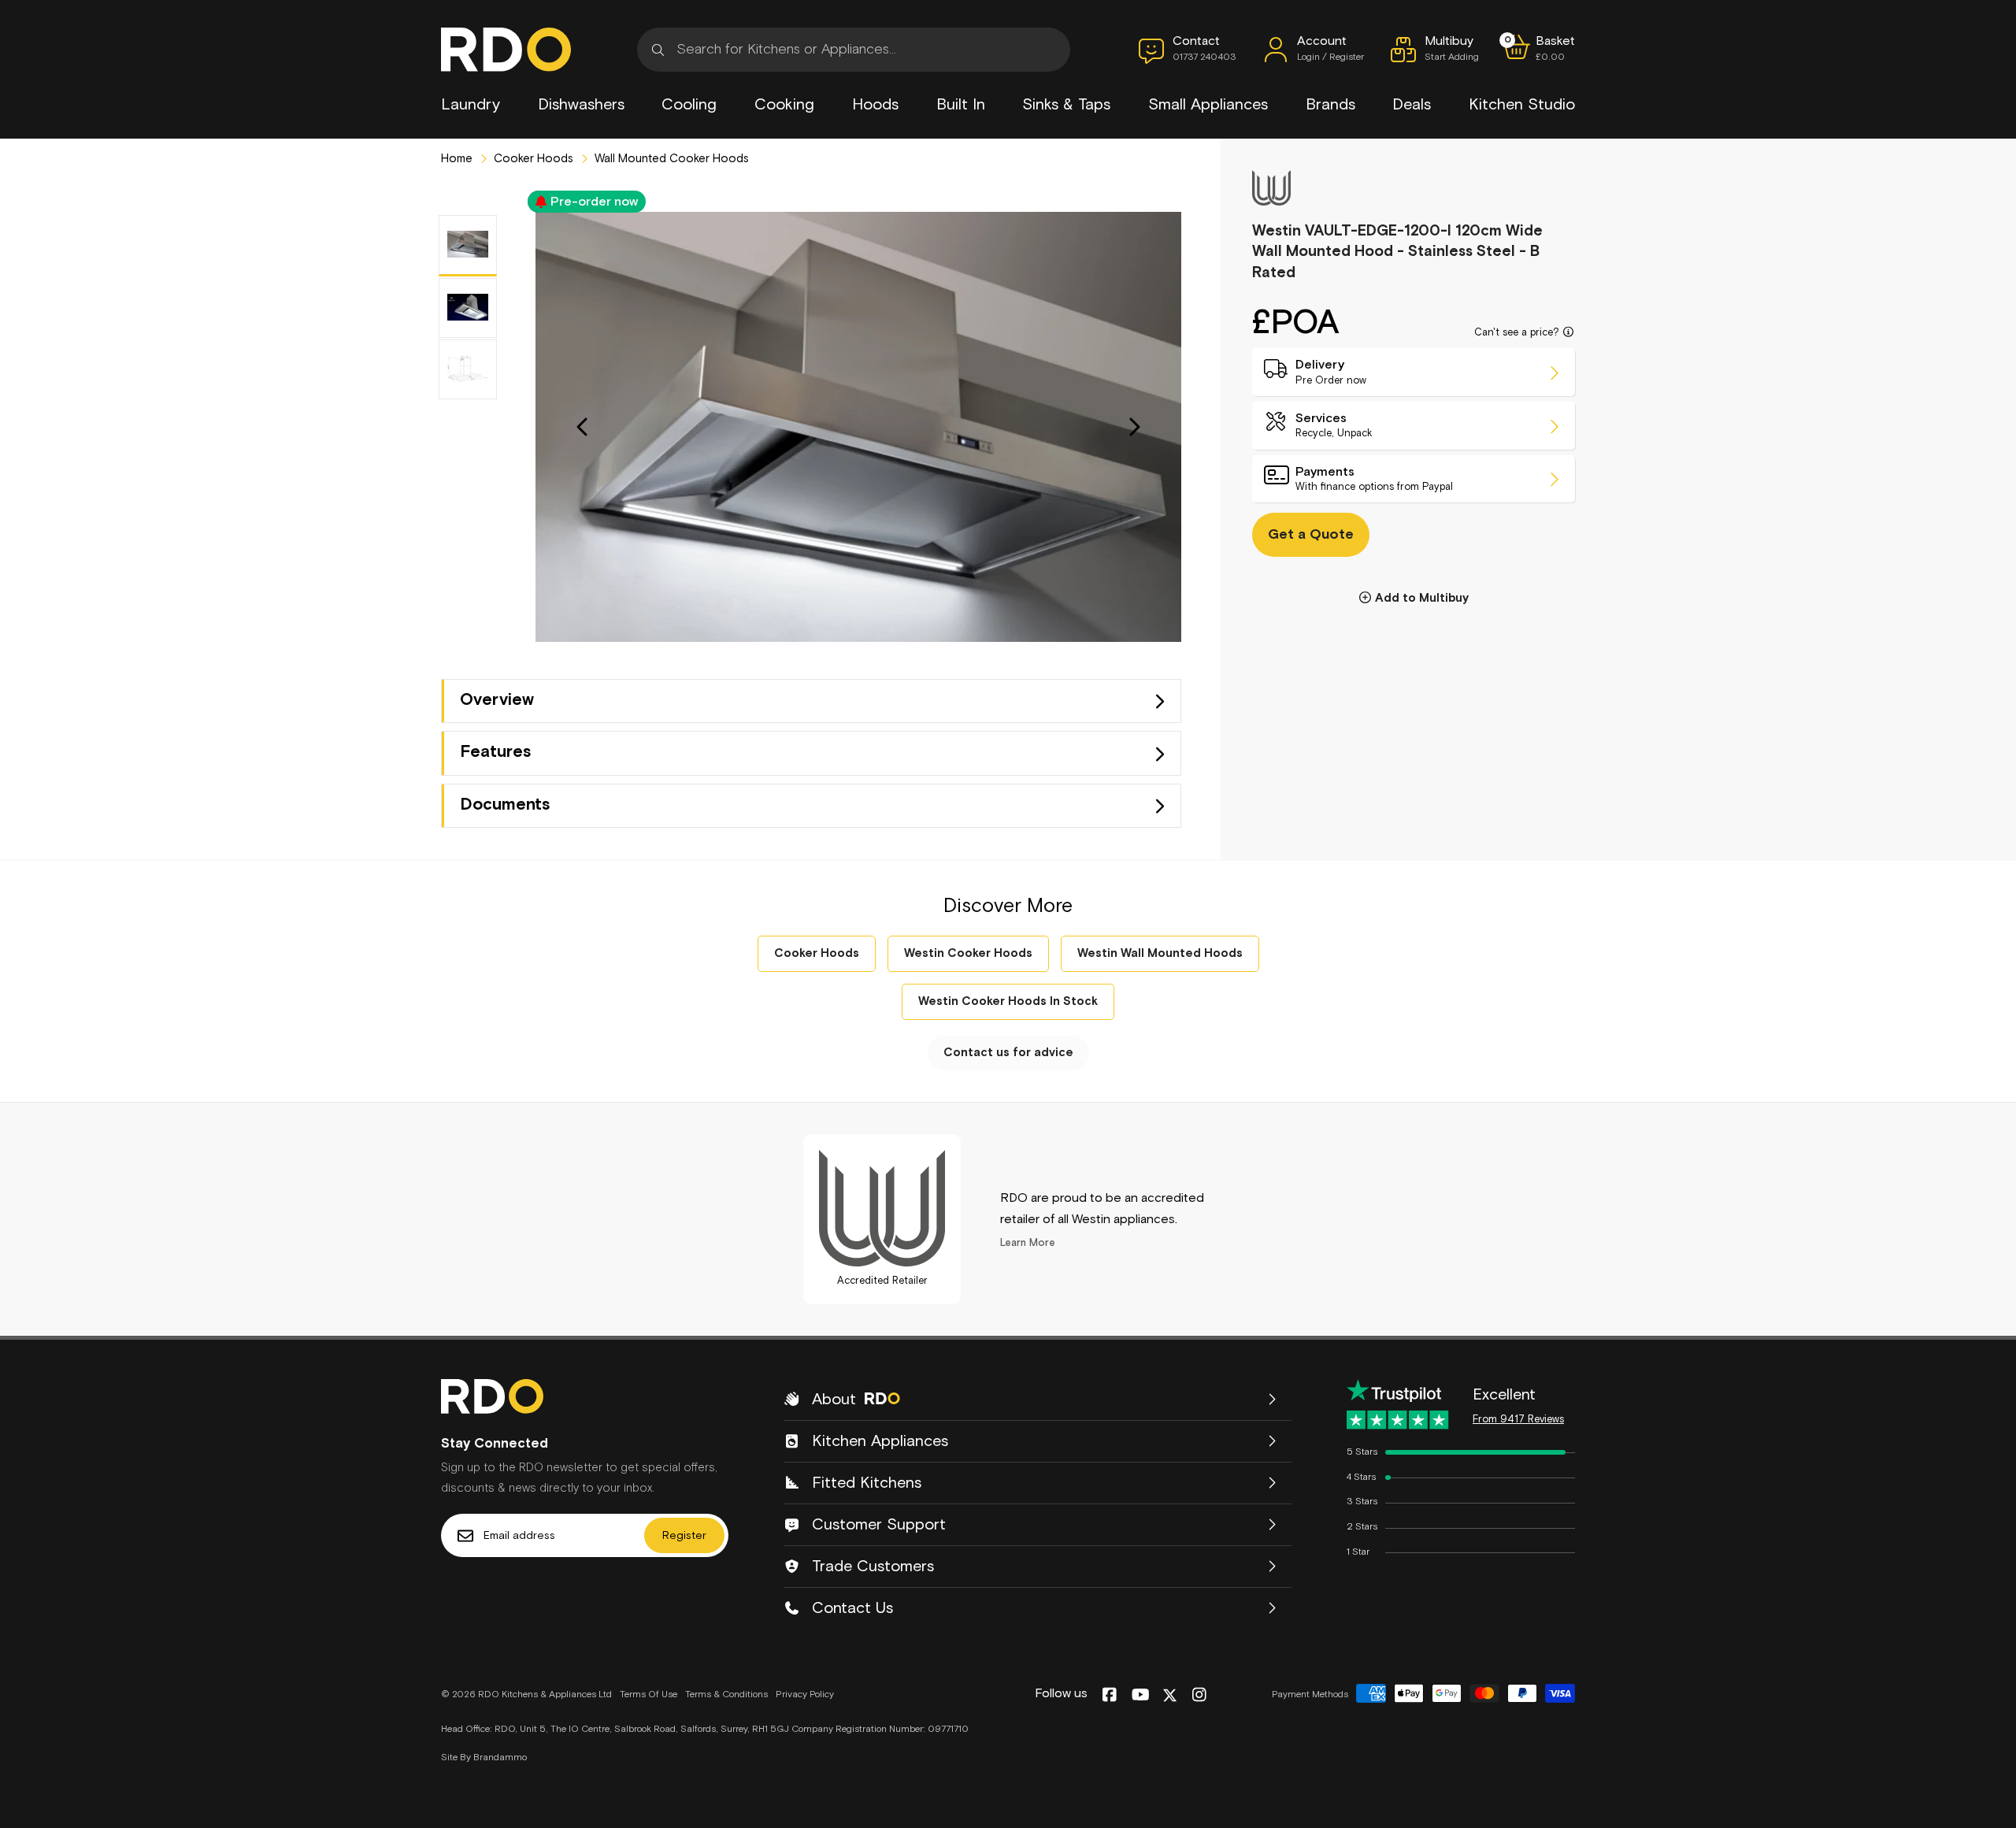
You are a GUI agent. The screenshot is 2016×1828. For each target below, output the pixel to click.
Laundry (471, 105)
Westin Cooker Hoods (968, 953)
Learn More (1028, 1243)
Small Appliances (1208, 105)
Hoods (875, 105)
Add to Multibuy (1422, 599)
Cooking (784, 105)
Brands (1330, 105)
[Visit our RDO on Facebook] (1109, 1696)
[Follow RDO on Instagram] (1199, 1696)
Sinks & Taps (1066, 105)
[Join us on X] (1170, 1695)
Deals (1412, 105)
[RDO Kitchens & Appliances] (506, 50)
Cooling (689, 105)
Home (457, 159)
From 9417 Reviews (1518, 1420)
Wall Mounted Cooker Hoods (670, 159)
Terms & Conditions (726, 1695)
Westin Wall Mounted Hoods (1160, 953)
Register (684, 1536)
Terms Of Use (649, 1695)
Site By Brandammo (484, 1758)
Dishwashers (581, 105)
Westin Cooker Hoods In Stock (1008, 1001)
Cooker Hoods (532, 159)
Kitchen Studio (1522, 105)
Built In (961, 105)
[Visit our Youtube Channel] (1141, 1696)
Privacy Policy (805, 1695)
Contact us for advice (1008, 1053)
